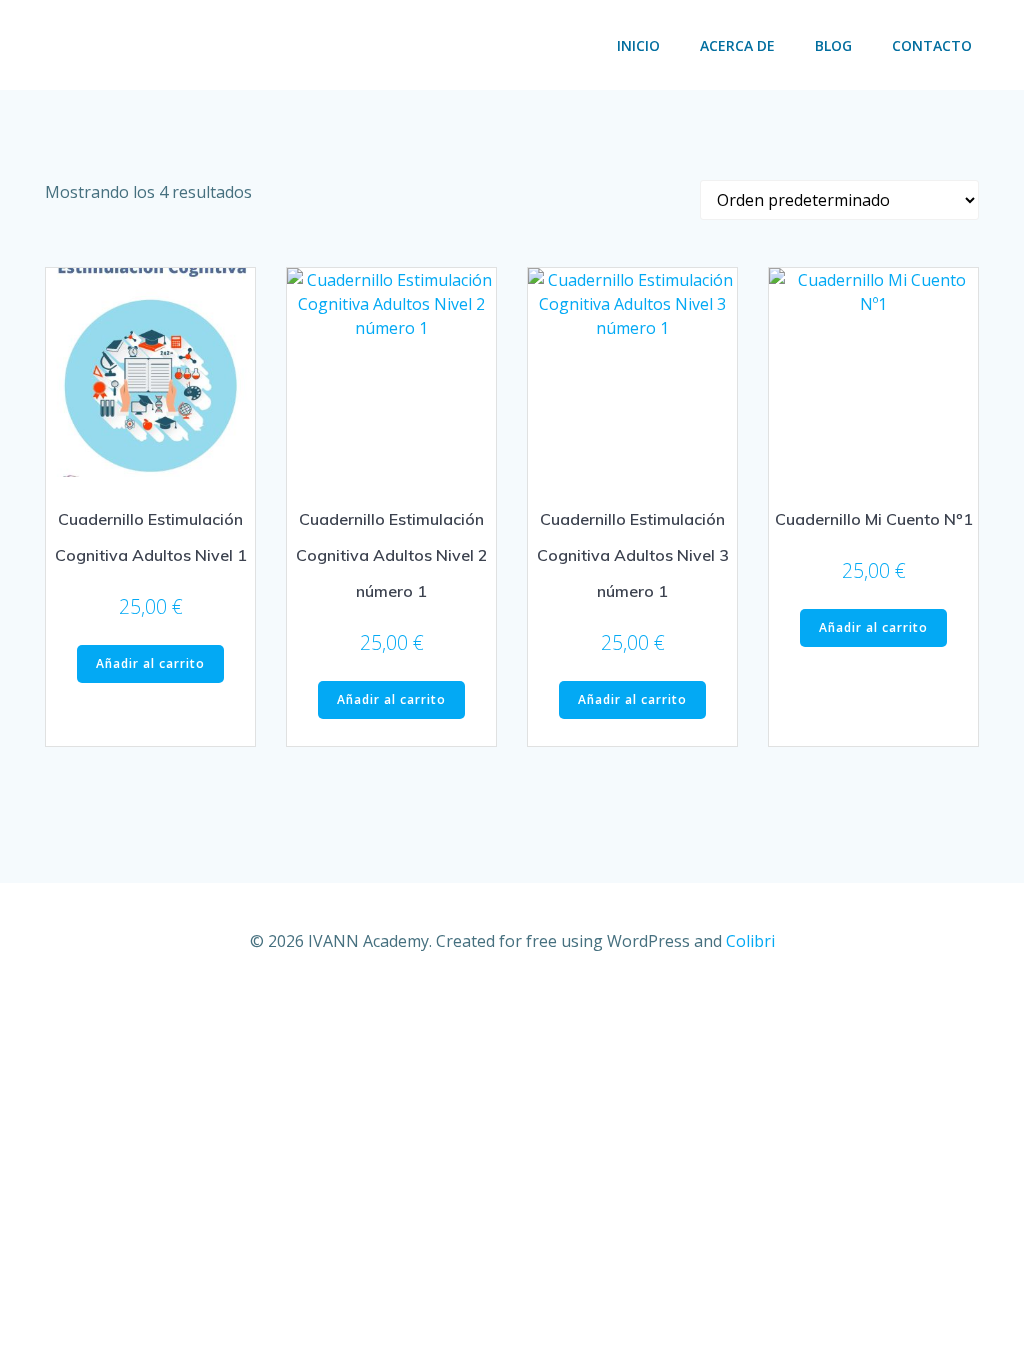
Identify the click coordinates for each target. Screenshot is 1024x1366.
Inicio (638, 45)
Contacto (932, 45)
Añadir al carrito (150, 663)
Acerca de (737, 45)
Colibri (750, 941)
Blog (833, 45)
